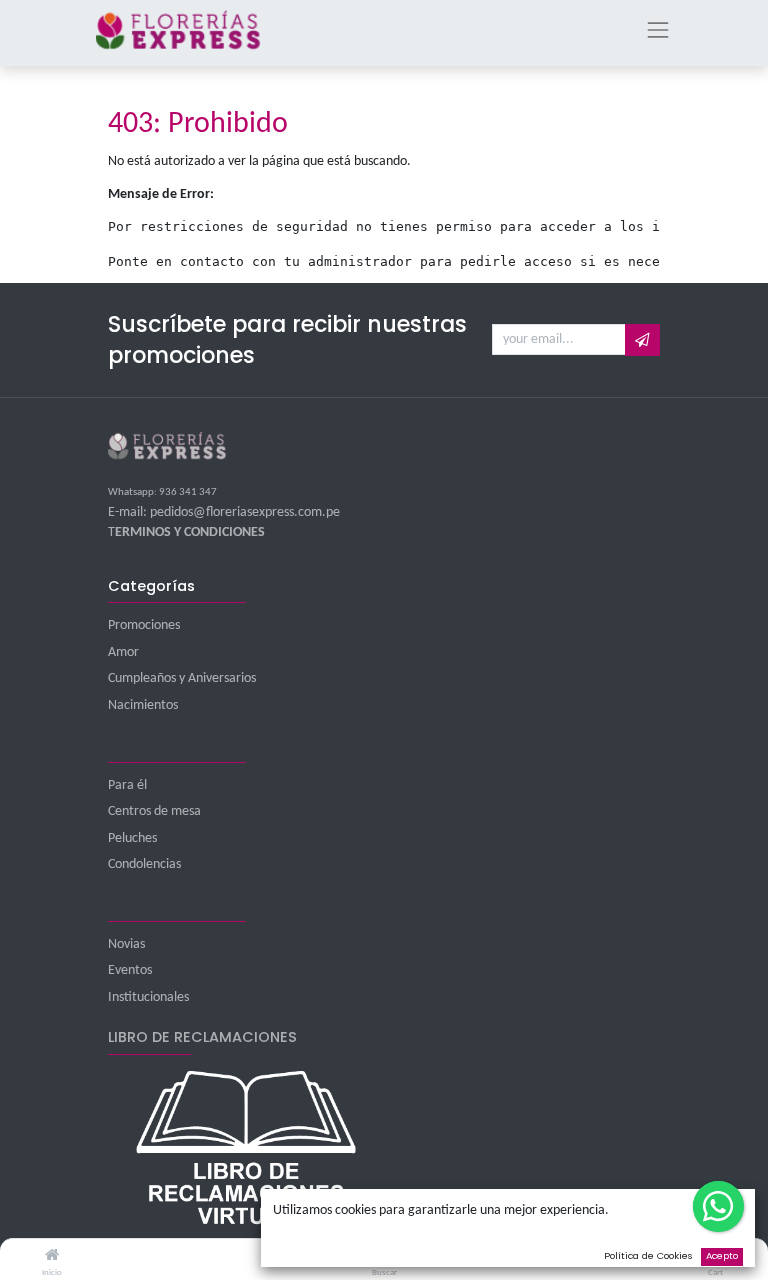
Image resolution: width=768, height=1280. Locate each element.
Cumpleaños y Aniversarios (182, 678)
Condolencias (144, 864)
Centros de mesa (154, 811)
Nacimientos (143, 705)
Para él (127, 785)
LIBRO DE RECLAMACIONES (202, 1037)
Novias (126, 944)
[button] (642, 340)
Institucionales (148, 997)
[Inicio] (52, 1256)
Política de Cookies (648, 1255)
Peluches (132, 838)
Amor (123, 652)
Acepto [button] (722, 1255)
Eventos (130, 970)
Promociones (144, 625)
